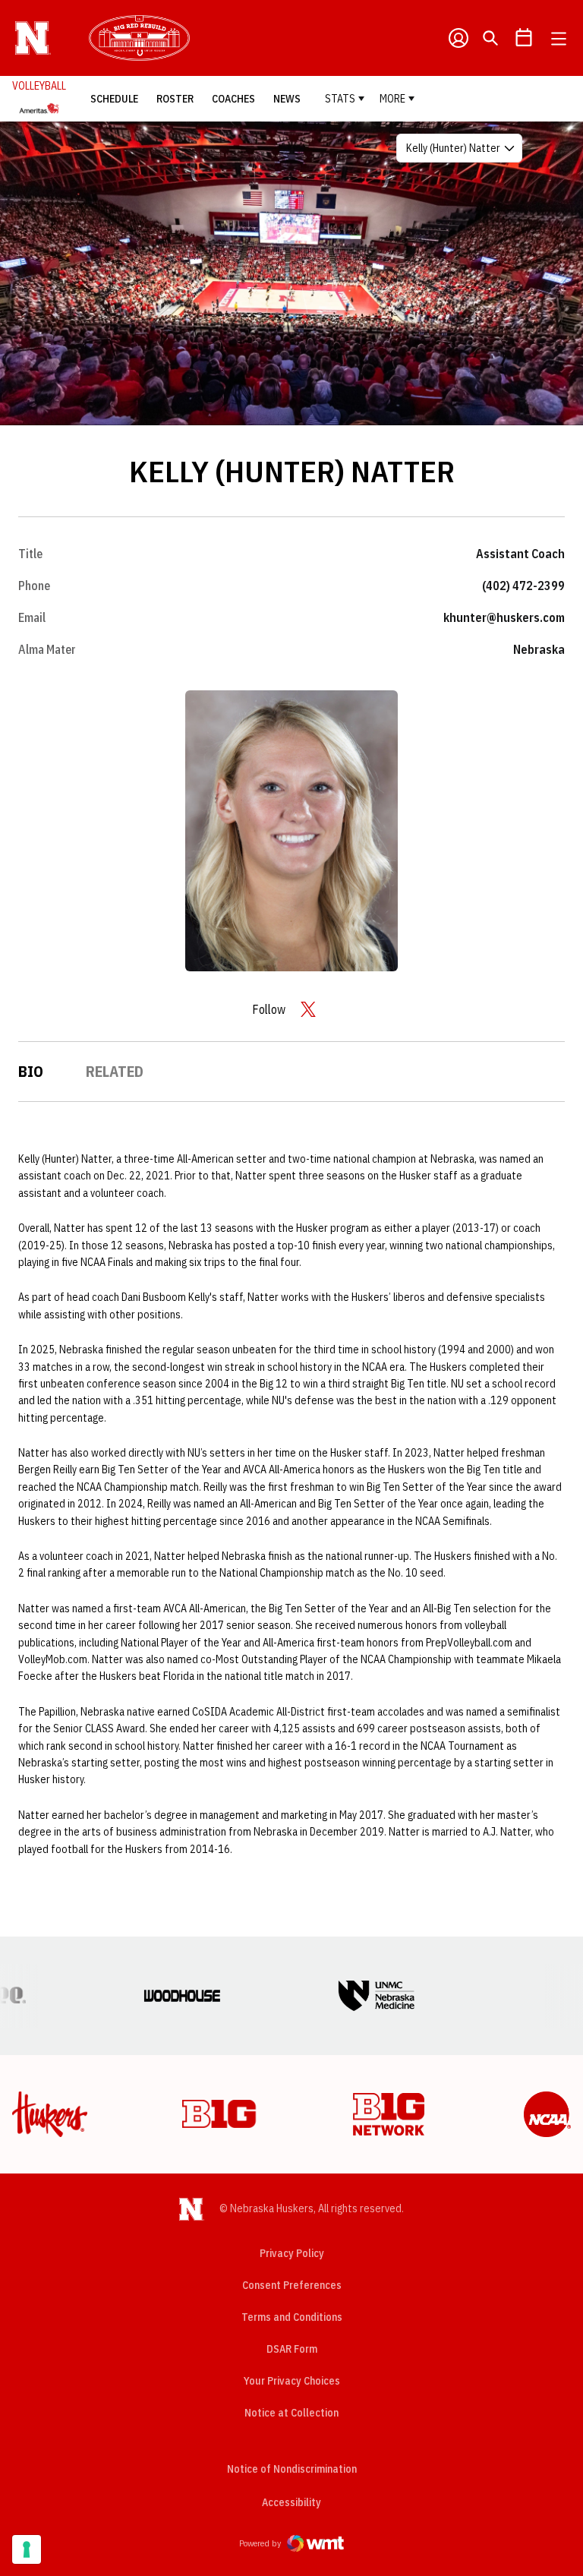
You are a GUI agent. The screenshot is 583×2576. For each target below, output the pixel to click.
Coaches (233, 99)
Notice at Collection (291, 2413)
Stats (340, 99)
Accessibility (291, 2502)
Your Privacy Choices (292, 2381)
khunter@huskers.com (504, 617)
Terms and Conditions (292, 2317)
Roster (175, 99)
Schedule (114, 99)
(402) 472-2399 (523, 586)
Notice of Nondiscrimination (292, 2469)
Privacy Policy (292, 2253)
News (287, 99)
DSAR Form (292, 2349)
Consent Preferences (292, 2285)
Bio (31, 1071)
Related (115, 1071)
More (392, 99)
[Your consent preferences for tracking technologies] (27, 2549)
